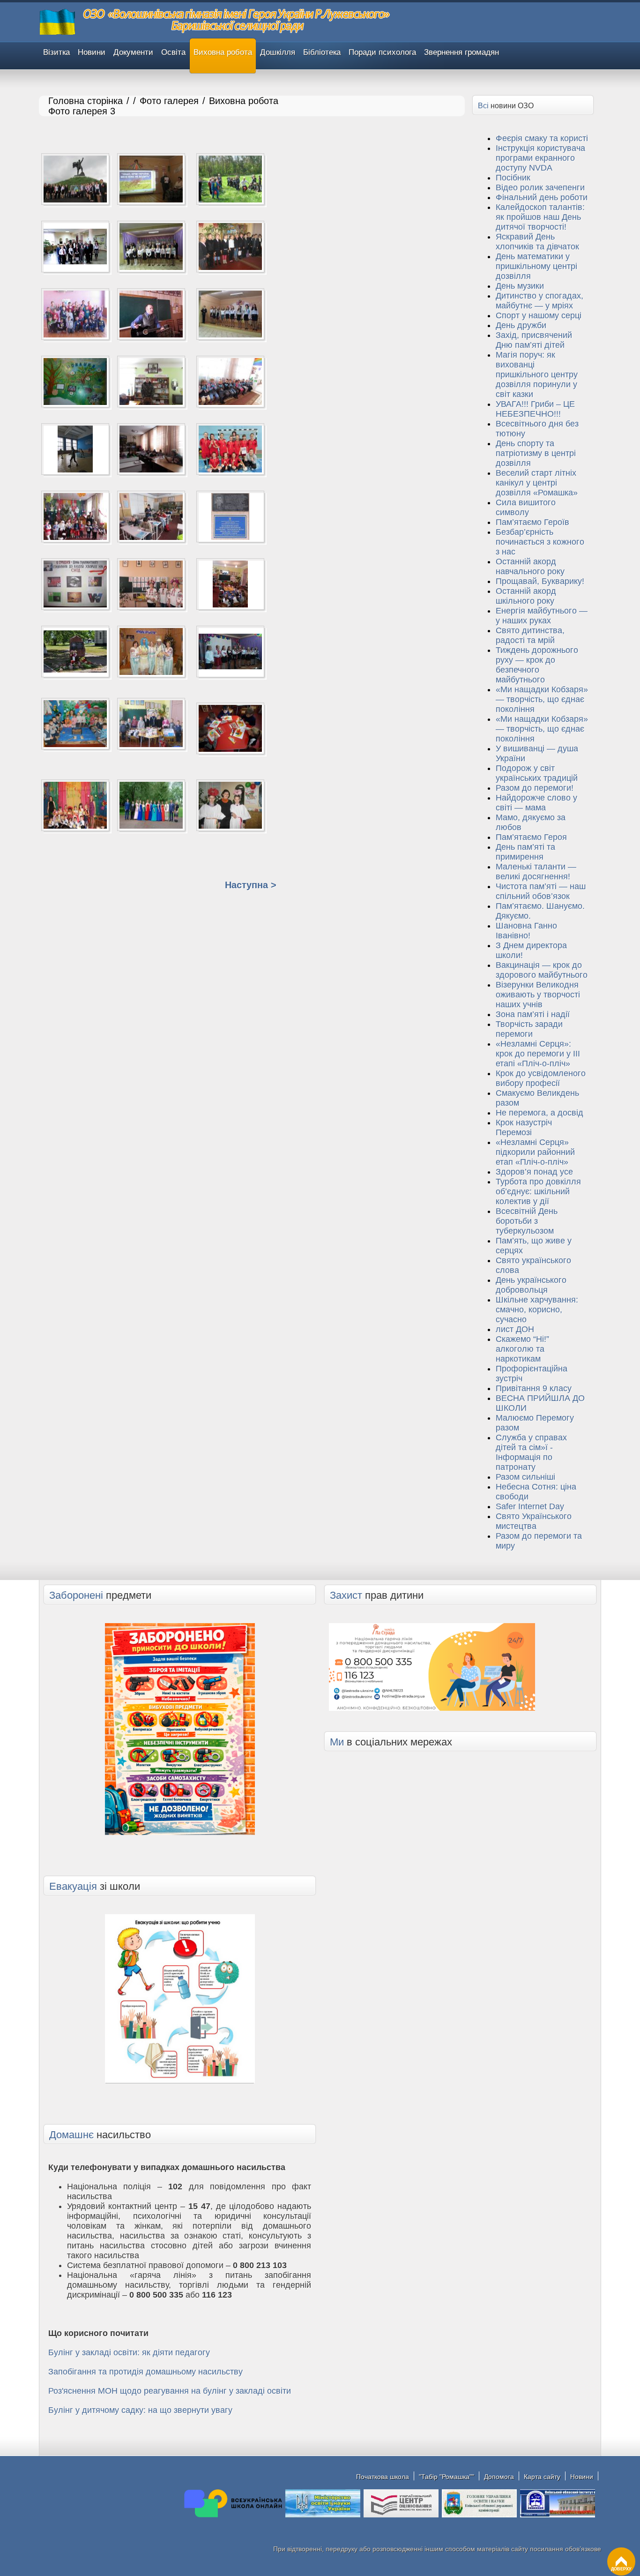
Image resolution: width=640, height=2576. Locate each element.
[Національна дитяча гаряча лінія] (432, 1705)
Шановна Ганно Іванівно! (526, 931)
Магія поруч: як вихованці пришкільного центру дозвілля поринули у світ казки (537, 374)
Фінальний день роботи (542, 197)
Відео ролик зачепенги (540, 187)
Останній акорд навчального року (530, 566)
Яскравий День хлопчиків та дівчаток (537, 242)
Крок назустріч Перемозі (524, 1127)
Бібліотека (322, 52)
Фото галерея (169, 101)
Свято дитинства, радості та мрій (530, 635)
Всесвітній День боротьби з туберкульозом (527, 1221)
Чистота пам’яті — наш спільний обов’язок (541, 891)
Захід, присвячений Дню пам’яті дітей (534, 340)
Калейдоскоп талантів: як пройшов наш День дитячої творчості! (540, 217)
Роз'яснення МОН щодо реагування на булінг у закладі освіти (170, 2391)
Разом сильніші (525, 1477)
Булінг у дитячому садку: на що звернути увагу (140, 2410)
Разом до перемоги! (535, 788)
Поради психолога (382, 52)
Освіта (173, 52)
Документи (133, 52)
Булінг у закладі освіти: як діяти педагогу (129, 2352)
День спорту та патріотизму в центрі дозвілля (536, 453)
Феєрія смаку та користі (542, 138)
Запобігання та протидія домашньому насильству (145, 2372)
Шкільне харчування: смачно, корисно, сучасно (537, 1310)
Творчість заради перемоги (529, 1029)
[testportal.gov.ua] (401, 2516)
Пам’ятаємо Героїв (532, 522)
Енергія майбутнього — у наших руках (542, 616)
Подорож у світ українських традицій (537, 773)
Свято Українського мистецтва (534, 1521)
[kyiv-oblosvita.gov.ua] (479, 2516)
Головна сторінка (86, 101)
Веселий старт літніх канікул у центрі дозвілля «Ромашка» (537, 483)
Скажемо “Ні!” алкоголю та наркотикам (522, 1349)
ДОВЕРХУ (621, 2569)
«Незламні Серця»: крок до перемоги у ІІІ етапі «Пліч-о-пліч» (538, 1054)
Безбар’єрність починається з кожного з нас (540, 542)
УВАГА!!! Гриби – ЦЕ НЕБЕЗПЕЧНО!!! (535, 409)
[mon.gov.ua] (323, 2516)
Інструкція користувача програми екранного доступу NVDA (540, 158)
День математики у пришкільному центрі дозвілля (536, 266)
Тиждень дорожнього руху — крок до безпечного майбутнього (537, 665)
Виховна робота (223, 52)
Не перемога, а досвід (540, 1113)
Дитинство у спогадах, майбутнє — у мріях (540, 301)
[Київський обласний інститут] (558, 2516)
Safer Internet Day (530, 1506)
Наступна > (251, 885)
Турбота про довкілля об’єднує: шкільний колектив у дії (538, 1191)
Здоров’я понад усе (534, 1172)
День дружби (521, 325)
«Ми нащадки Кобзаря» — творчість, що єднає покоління (542, 699)
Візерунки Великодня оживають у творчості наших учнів (538, 995)
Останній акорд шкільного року (526, 596)
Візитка (56, 52)
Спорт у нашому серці (539, 315)
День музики (520, 286)
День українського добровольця (531, 1285)
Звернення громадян (461, 52)
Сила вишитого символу (526, 507)
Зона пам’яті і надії (533, 1014)
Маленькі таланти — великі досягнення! (536, 872)
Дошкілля (278, 52)
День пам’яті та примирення (525, 852)
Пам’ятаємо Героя (531, 837)
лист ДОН (515, 1329)
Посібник (513, 178)
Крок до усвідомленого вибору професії (541, 1078)
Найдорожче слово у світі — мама (536, 803)
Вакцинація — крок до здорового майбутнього (542, 970)
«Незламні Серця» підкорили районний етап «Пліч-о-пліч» (535, 1152)
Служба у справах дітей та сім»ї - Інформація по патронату (531, 1452)
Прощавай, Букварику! (540, 581)
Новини (92, 52)
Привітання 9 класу (534, 1388)
